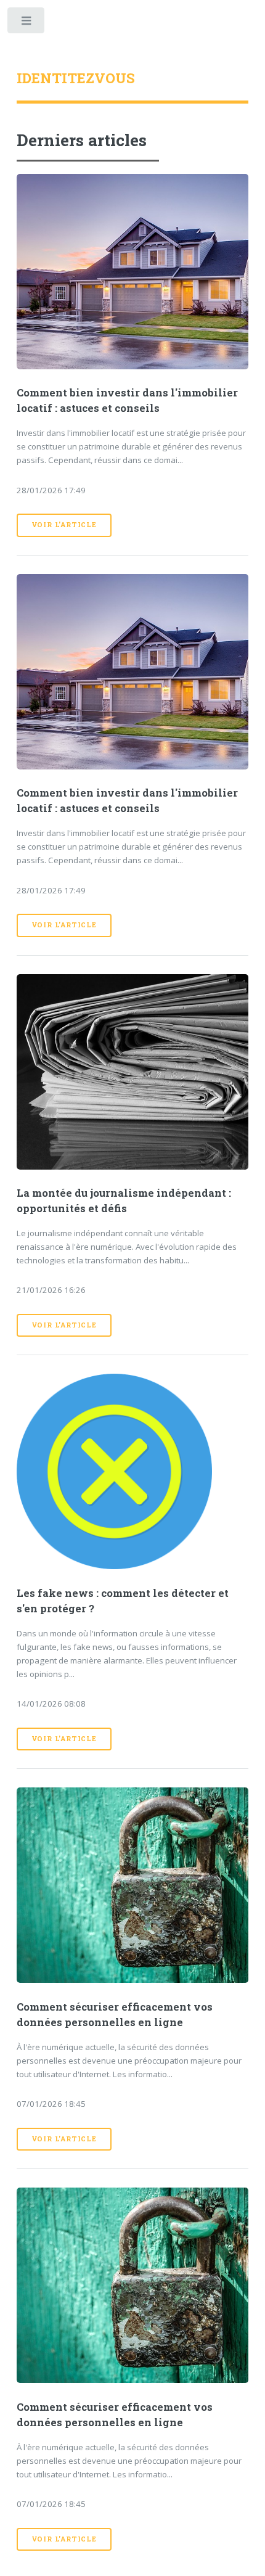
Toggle (27, 23)
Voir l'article (64, 525)
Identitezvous (76, 78)
